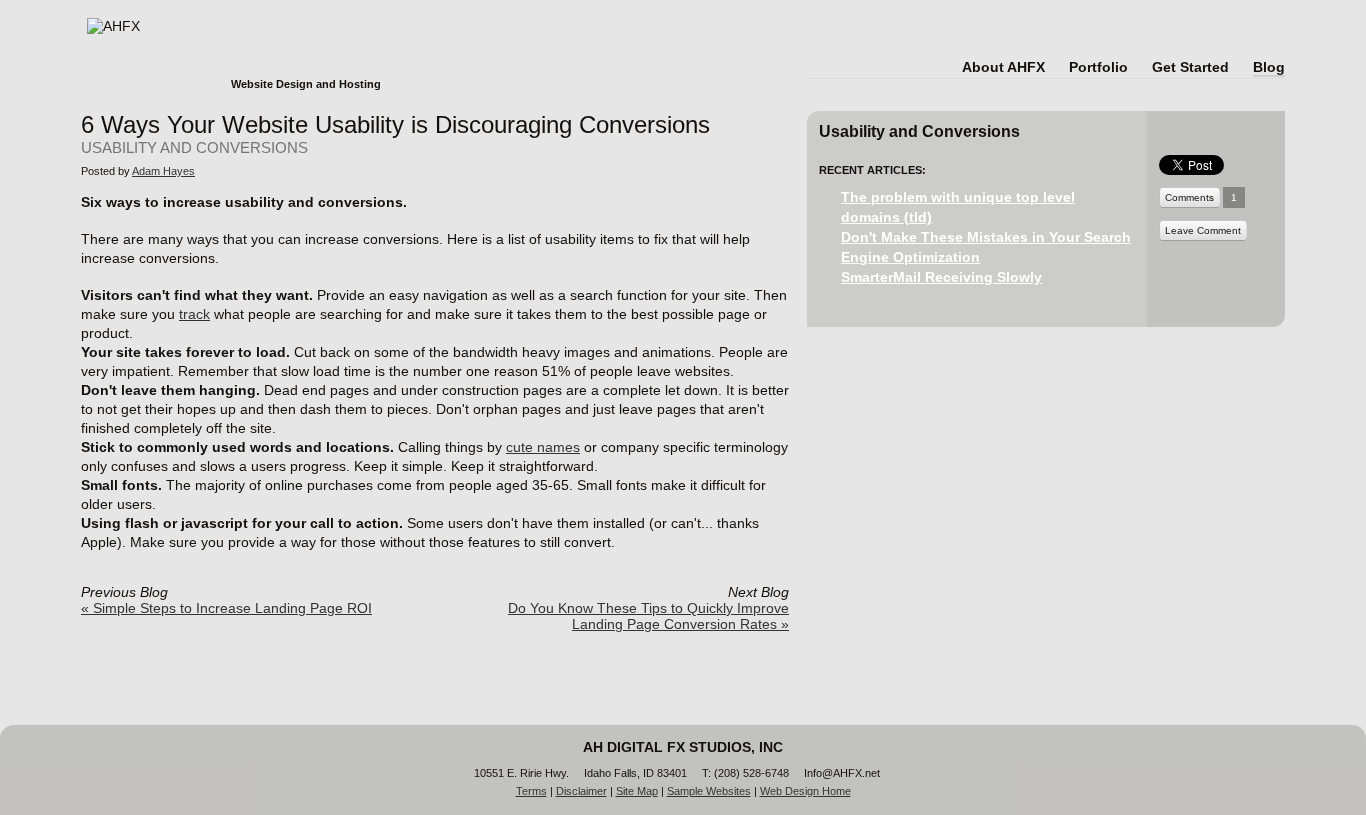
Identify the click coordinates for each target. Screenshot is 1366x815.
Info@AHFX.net (842, 773)
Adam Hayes (163, 171)
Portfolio (1098, 67)
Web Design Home (805, 791)
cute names (543, 447)
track (194, 314)
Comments (1189, 197)
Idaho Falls (610, 773)
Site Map (637, 791)
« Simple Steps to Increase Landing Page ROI (226, 608)
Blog (1269, 67)
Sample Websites (709, 791)
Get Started (1190, 67)
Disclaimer (581, 791)
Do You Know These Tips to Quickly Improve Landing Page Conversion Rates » (648, 616)
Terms (531, 791)
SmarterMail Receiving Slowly (941, 277)
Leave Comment (1203, 230)
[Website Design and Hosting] (234, 23)
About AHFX (1003, 67)
